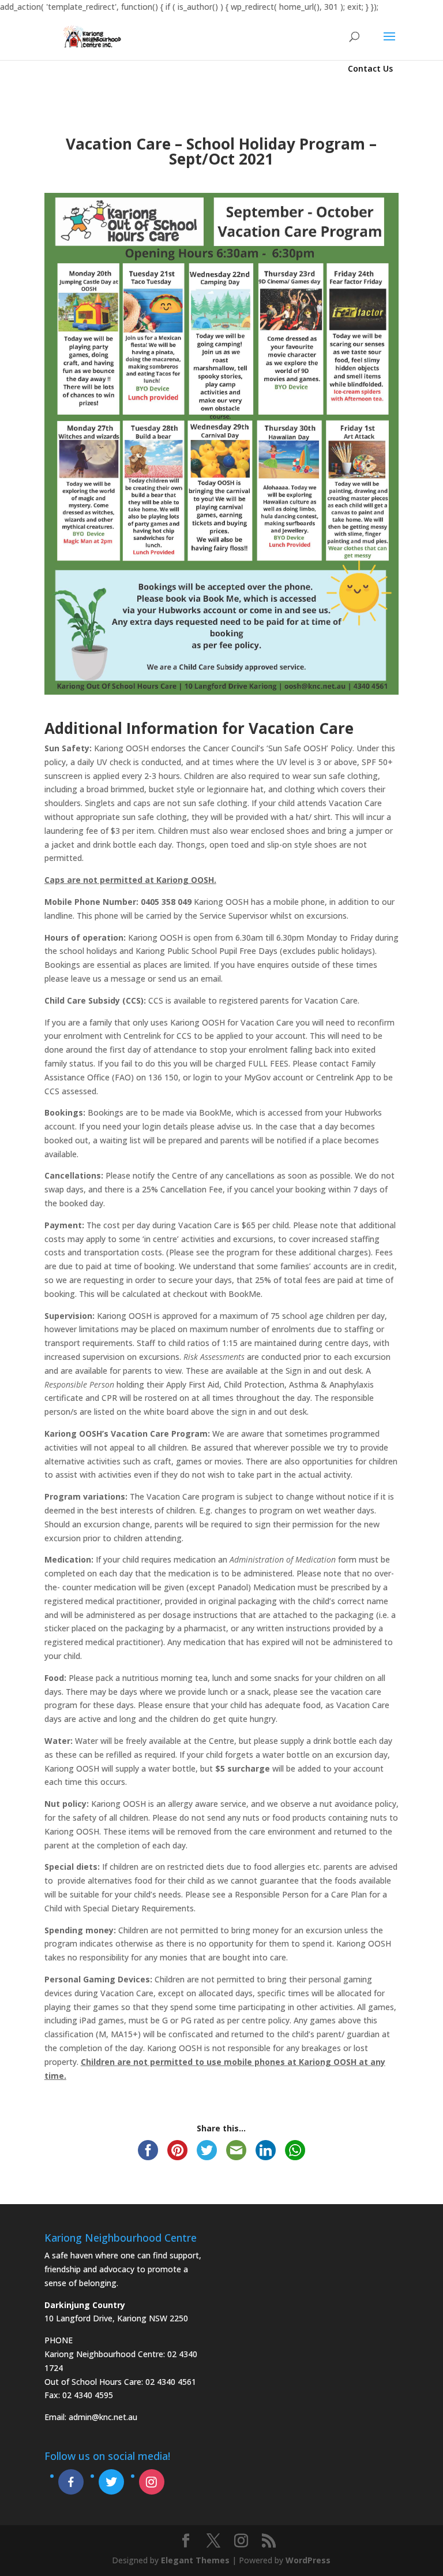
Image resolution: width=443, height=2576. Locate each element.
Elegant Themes (195, 2560)
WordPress (308, 2560)
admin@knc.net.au (103, 2417)
